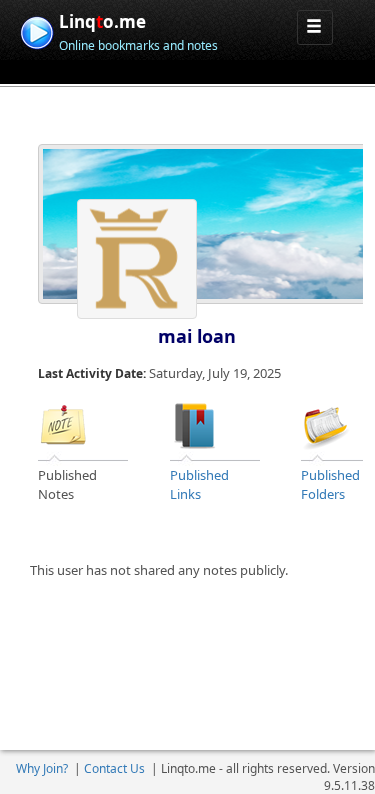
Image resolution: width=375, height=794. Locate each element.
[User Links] (195, 424)
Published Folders (330, 484)
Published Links (199, 484)
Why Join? (42, 768)
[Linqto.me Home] (36, 30)
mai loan (197, 336)
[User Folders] (326, 424)
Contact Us (114, 768)
